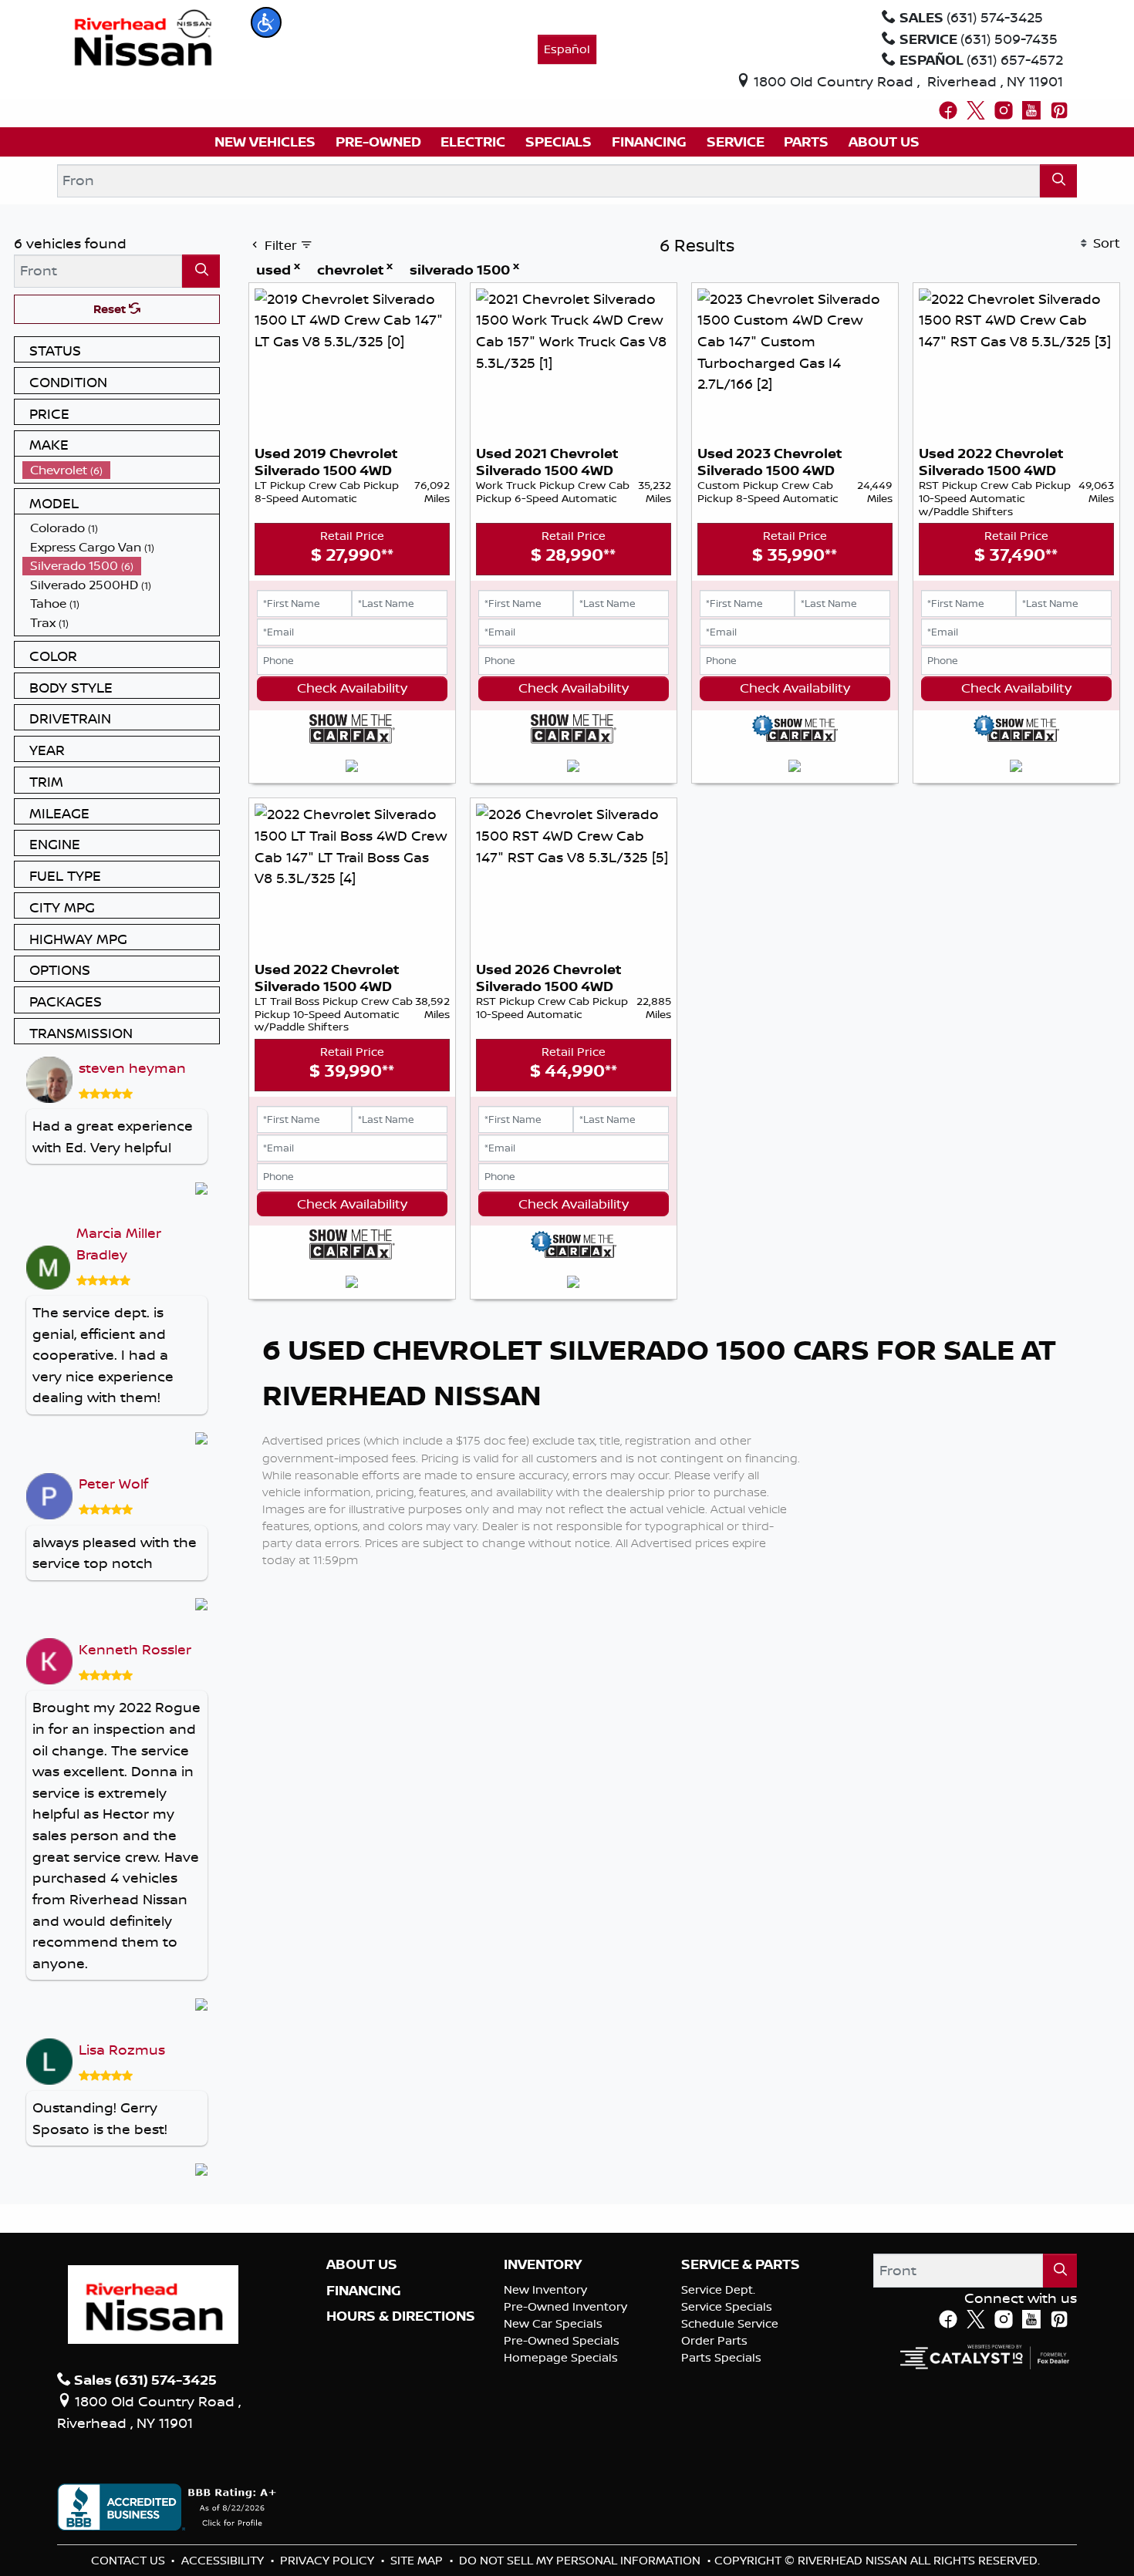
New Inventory (545, 2289)
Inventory (543, 2264)
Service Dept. (718, 2289)
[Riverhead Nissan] (143, 36)
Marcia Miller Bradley (119, 1243)
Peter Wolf (113, 1483)
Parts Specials (721, 2357)
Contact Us (130, 2560)
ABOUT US (362, 2264)
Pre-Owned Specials (562, 2340)
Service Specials (727, 2306)
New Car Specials (553, 2323)
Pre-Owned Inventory (565, 2306)
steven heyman (132, 1067)
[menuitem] (121, 470)
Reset (111, 309)
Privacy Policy (329, 2560)
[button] (266, 22)
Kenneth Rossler (135, 1649)
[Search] (1059, 181)
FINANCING (364, 2291)
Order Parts (714, 2340)
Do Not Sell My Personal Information (581, 2560)
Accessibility (224, 2560)
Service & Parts (741, 2264)
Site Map (418, 2560)
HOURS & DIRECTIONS (401, 2316)
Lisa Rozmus (122, 2049)
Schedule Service (730, 2323)
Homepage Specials (561, 2357)
